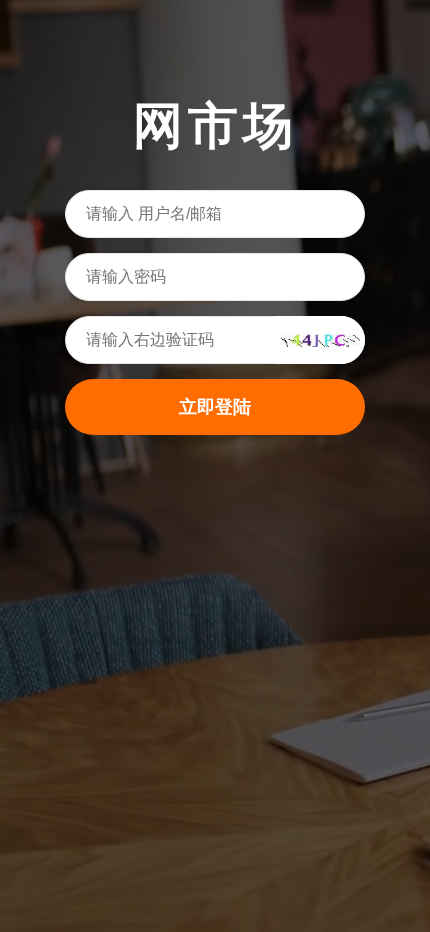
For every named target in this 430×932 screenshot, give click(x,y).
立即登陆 (215, 407)
